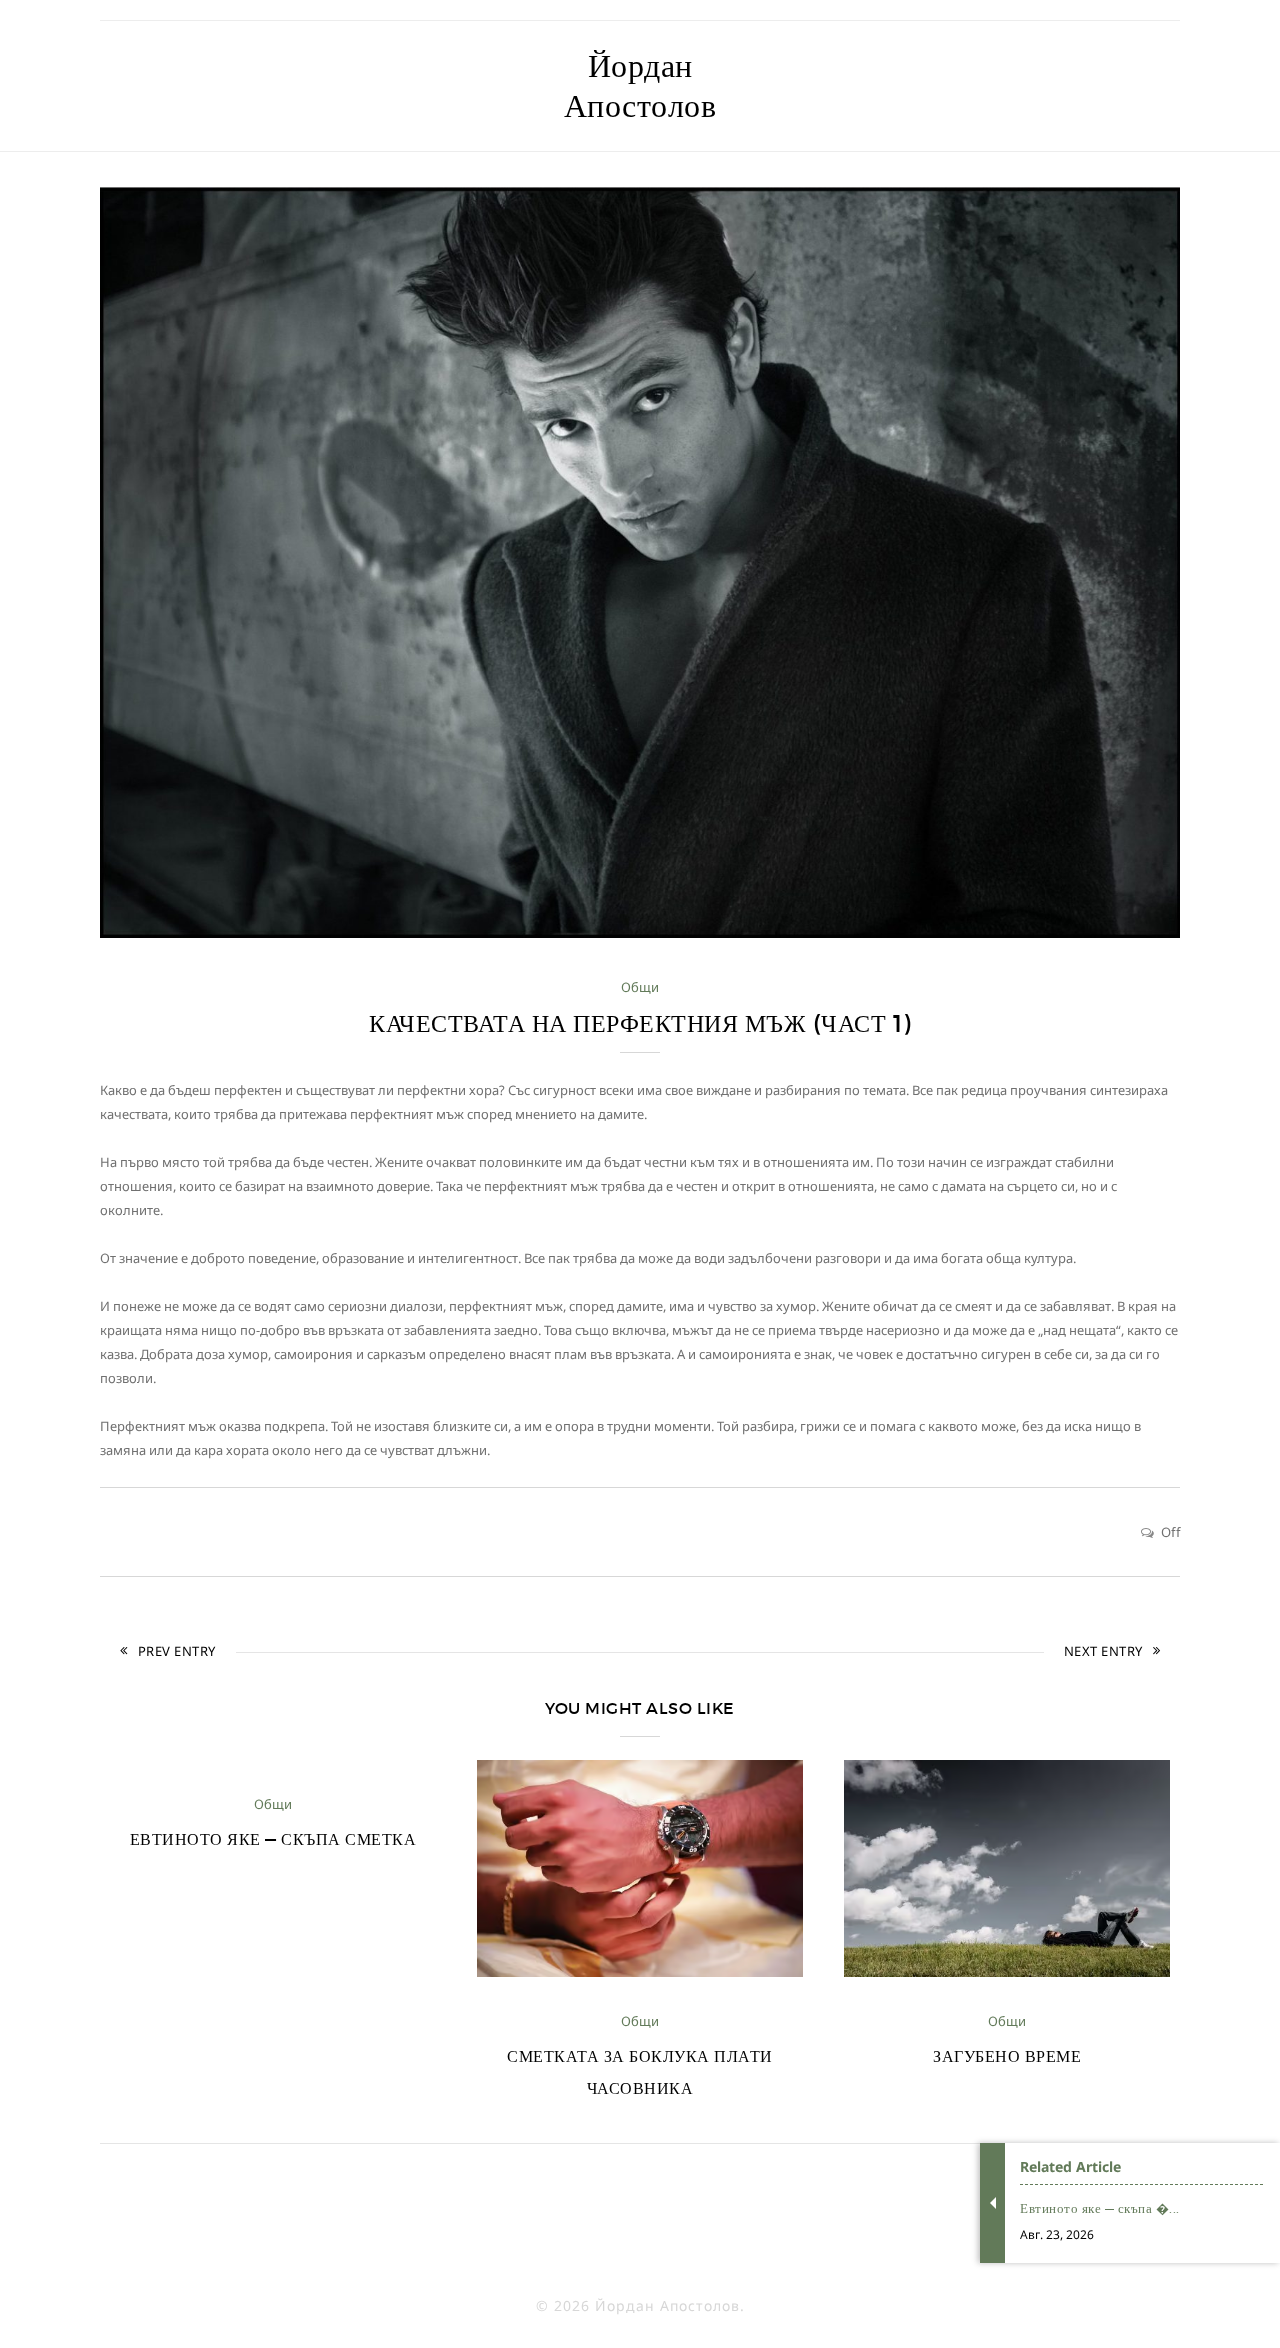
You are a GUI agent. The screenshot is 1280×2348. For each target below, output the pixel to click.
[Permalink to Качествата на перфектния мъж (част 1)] (640, 933)
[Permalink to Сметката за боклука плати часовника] (640, 1972)
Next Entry (1103, 1651)
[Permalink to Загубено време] (1007, 1972)
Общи (640, 987)
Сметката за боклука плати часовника (640, 2072)
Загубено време (1007, 2056)
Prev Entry (177, 1651)
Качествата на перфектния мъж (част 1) (640, 1023)
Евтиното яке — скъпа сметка (273, 1839)
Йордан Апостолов (640, 86)
